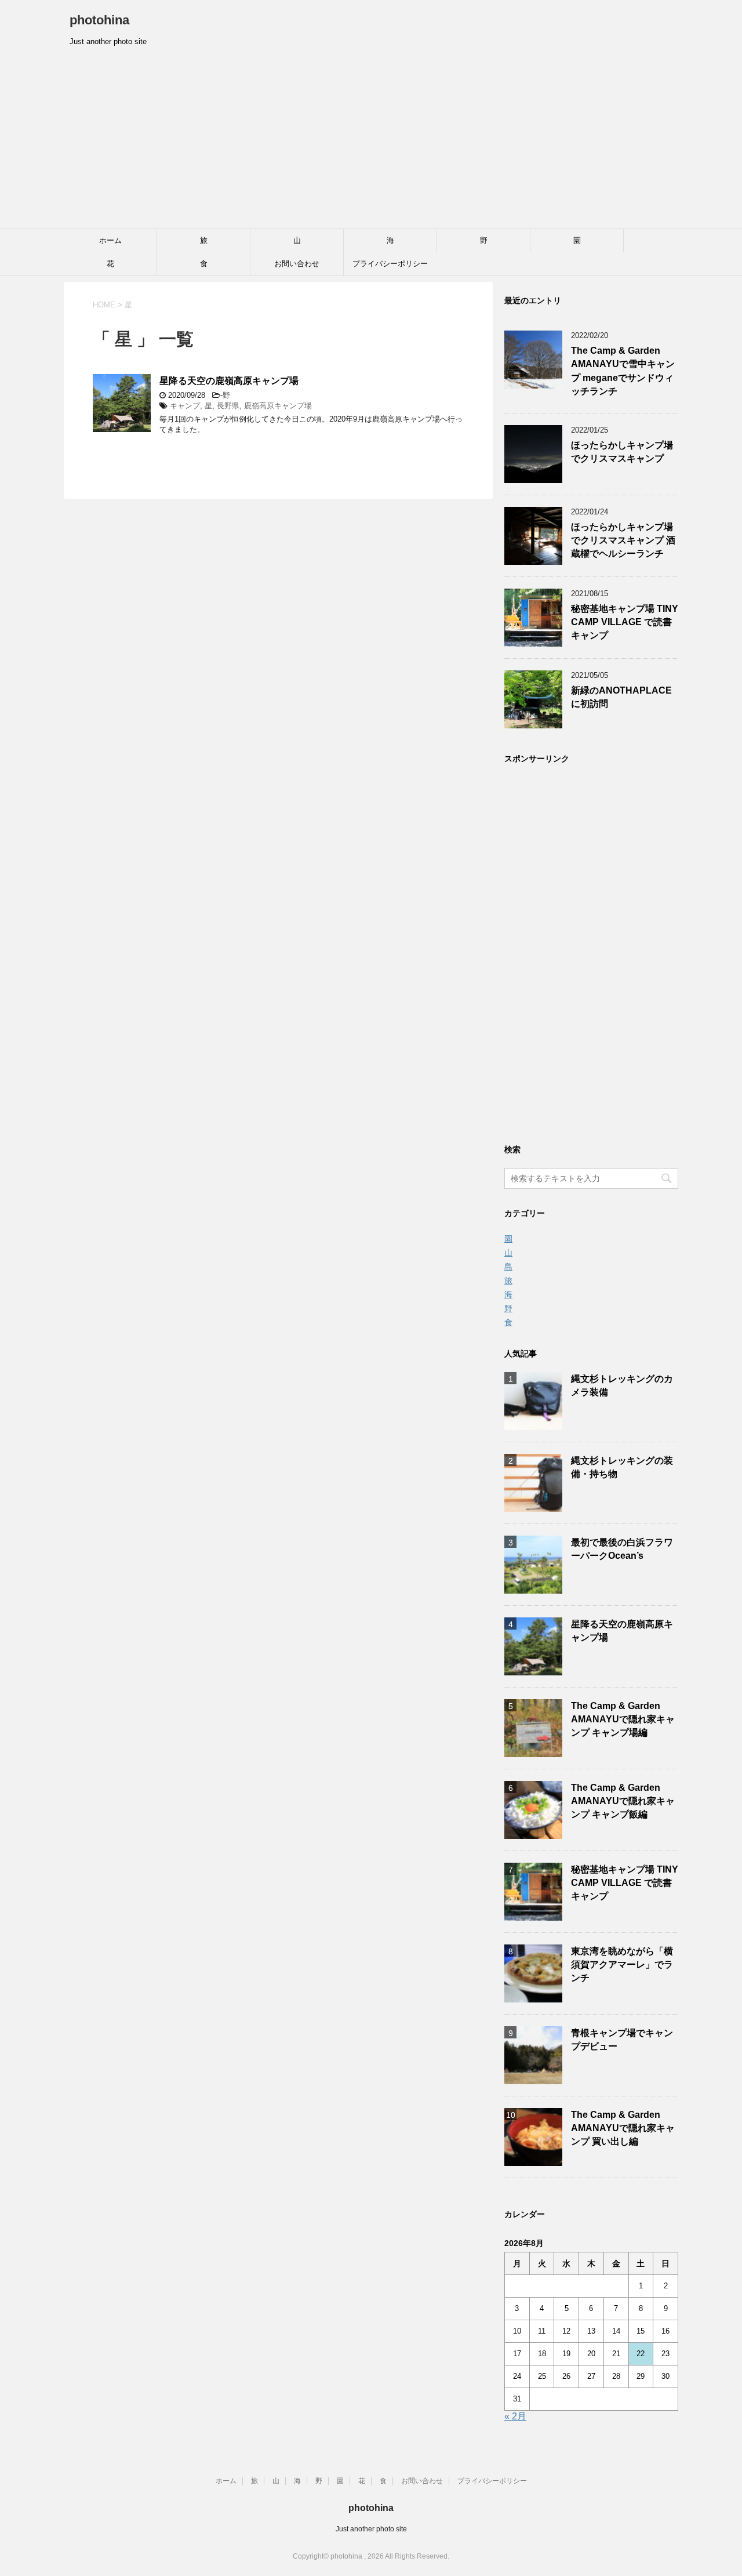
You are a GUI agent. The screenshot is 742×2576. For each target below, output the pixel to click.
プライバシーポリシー (390, 264)
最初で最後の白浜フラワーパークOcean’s (622, 1549)
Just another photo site (371, 2529)
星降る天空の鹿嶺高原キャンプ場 (229, 381)
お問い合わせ (297, 264)
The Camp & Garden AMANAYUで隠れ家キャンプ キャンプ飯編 (623, 1801)
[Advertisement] (371, 142)
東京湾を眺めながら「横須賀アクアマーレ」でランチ (622, 1965)
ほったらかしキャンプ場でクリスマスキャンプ (622, 452)
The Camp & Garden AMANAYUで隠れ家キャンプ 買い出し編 (623, 2128)
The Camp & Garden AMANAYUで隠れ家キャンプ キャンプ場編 (623, 1719)
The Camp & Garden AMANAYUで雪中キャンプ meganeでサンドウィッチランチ (623, 371)
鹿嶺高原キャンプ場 (278, 406)
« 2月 (515, 2416)
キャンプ (185, 406)
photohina (99, 20)
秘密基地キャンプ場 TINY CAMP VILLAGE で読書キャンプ (625, 622)
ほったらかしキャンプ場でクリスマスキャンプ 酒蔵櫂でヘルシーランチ (623, 540)
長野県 (228, 406)
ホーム (110, 240)
